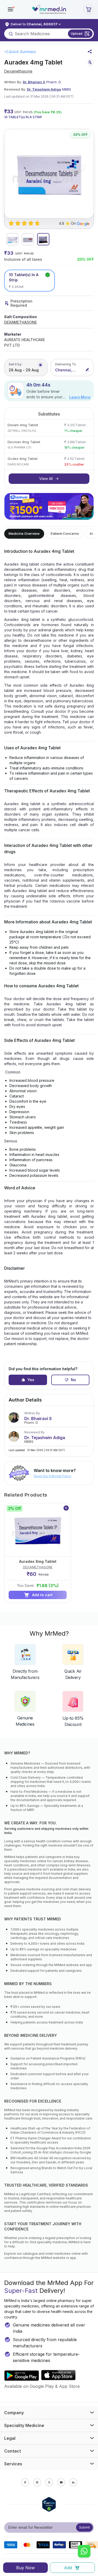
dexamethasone (18, 71)
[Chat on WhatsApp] (84, 2552)
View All (46, 479)
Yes (31, 1380)
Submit (85, 2527)
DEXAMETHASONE (21, 322)
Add (68, 2568)
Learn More (80, 397)
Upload (77, 33)
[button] (10, 9)
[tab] (12, 239)
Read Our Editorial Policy (53, 1476)
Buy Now (25, 2568)
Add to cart (42, 1595)
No (73, 1380)
